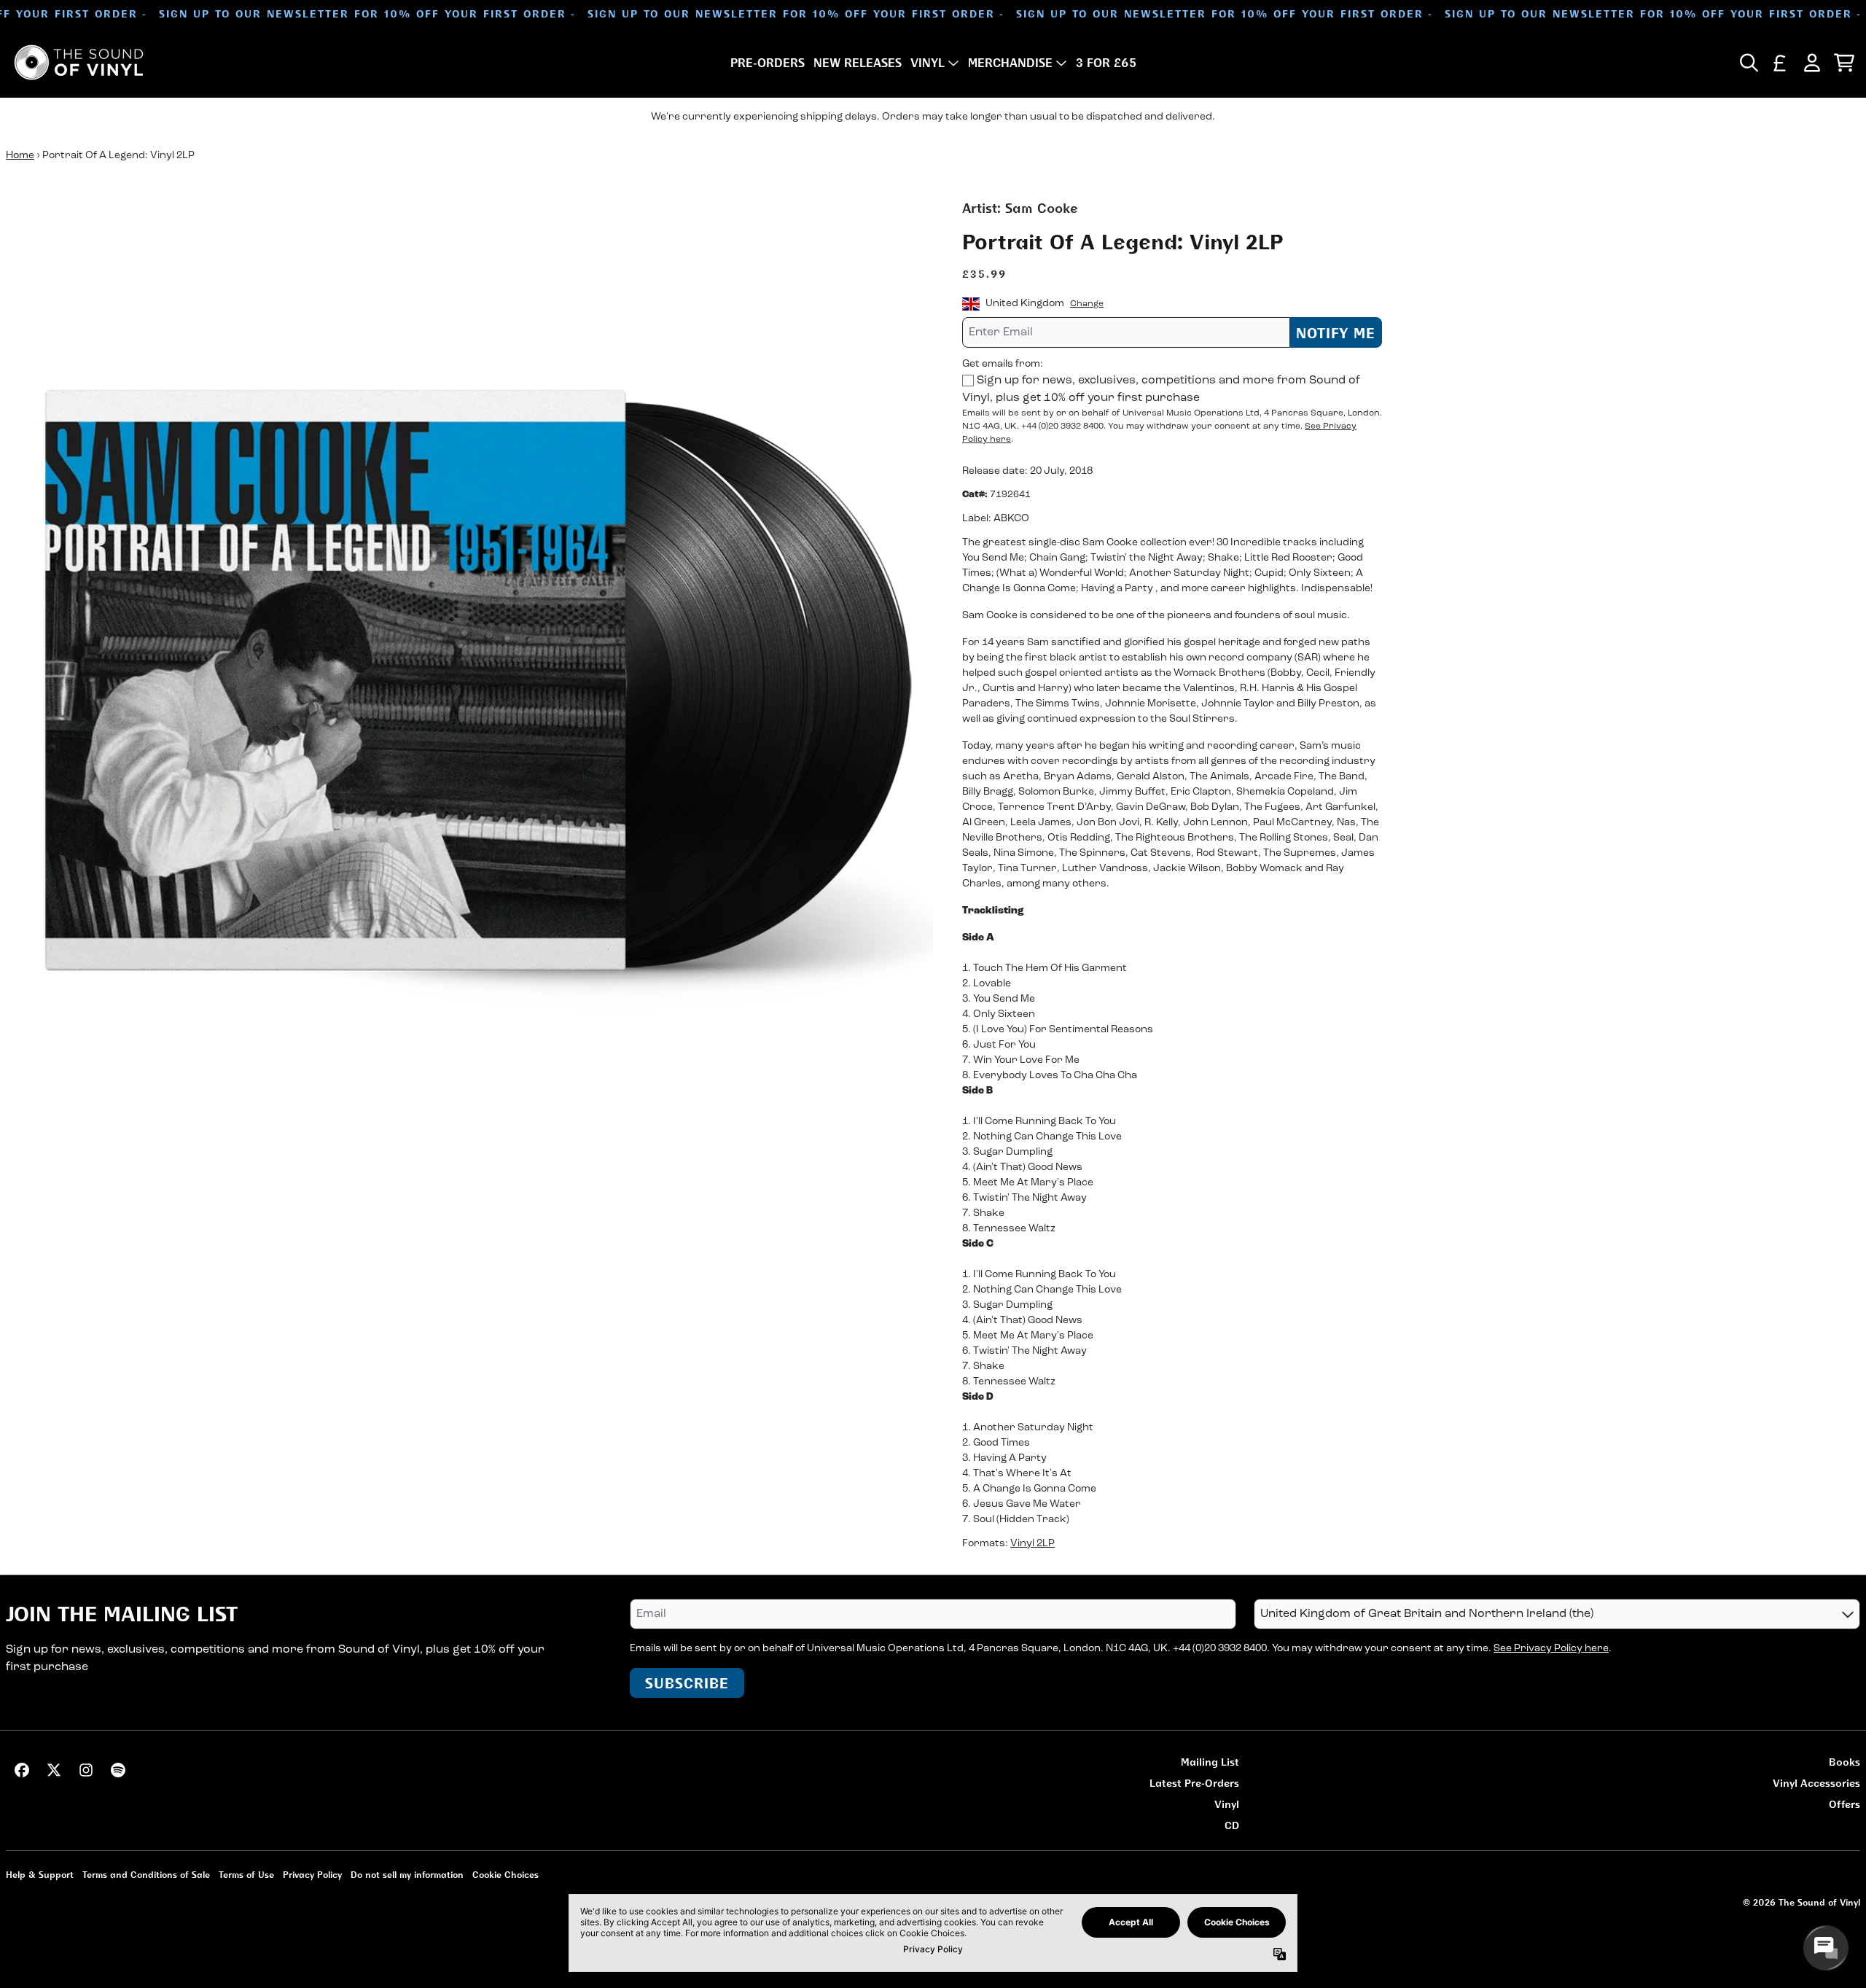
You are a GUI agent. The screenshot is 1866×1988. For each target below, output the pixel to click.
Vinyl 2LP (1032, 1544)
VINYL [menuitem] (928, 63)
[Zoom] (469, 662)
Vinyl (1227, 1804)
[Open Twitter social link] (54, 1770)
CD (1232, 1825)
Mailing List (1210, 1762)
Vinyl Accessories (1816, 1783)
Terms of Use (246, 1875)
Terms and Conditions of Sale (146, 1875)
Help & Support (40, 1875)
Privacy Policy (312, 1875)
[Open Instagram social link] (86, 1770)
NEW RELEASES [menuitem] (858, 63)
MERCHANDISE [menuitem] (1010, 63)
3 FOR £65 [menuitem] (1106, 63)
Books (1844, 1762)
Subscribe (687, 1683)
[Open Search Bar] (1748, 63)
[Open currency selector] (1780, 63)
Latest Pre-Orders (1194, 1783)
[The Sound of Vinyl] (79, 62)
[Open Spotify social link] (118, 1770)
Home (20, 156)
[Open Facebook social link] (22, 1770)
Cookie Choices (505, 1875)
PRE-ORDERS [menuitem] (768, 63)
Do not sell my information (407, 1875)
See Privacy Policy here (1551, 1649)
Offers (1844, 1804)
